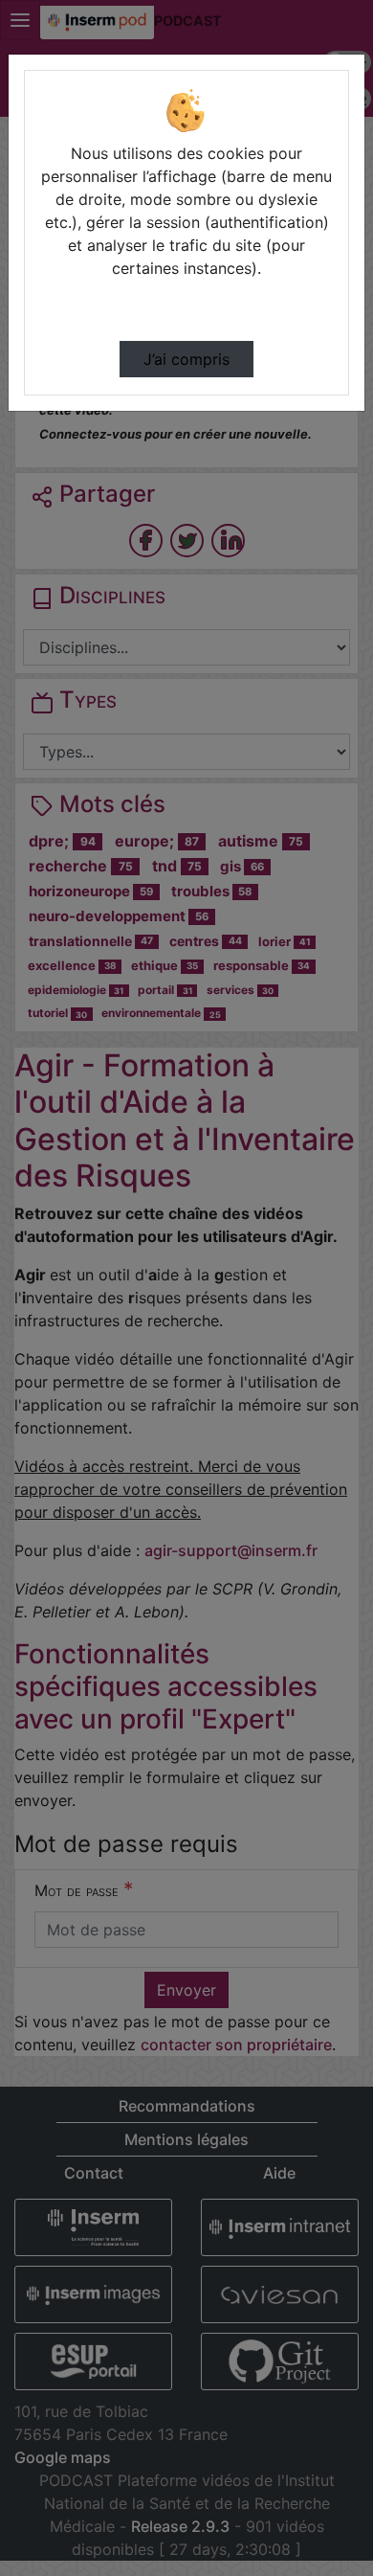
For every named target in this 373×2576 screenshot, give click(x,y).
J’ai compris (186, 359)
